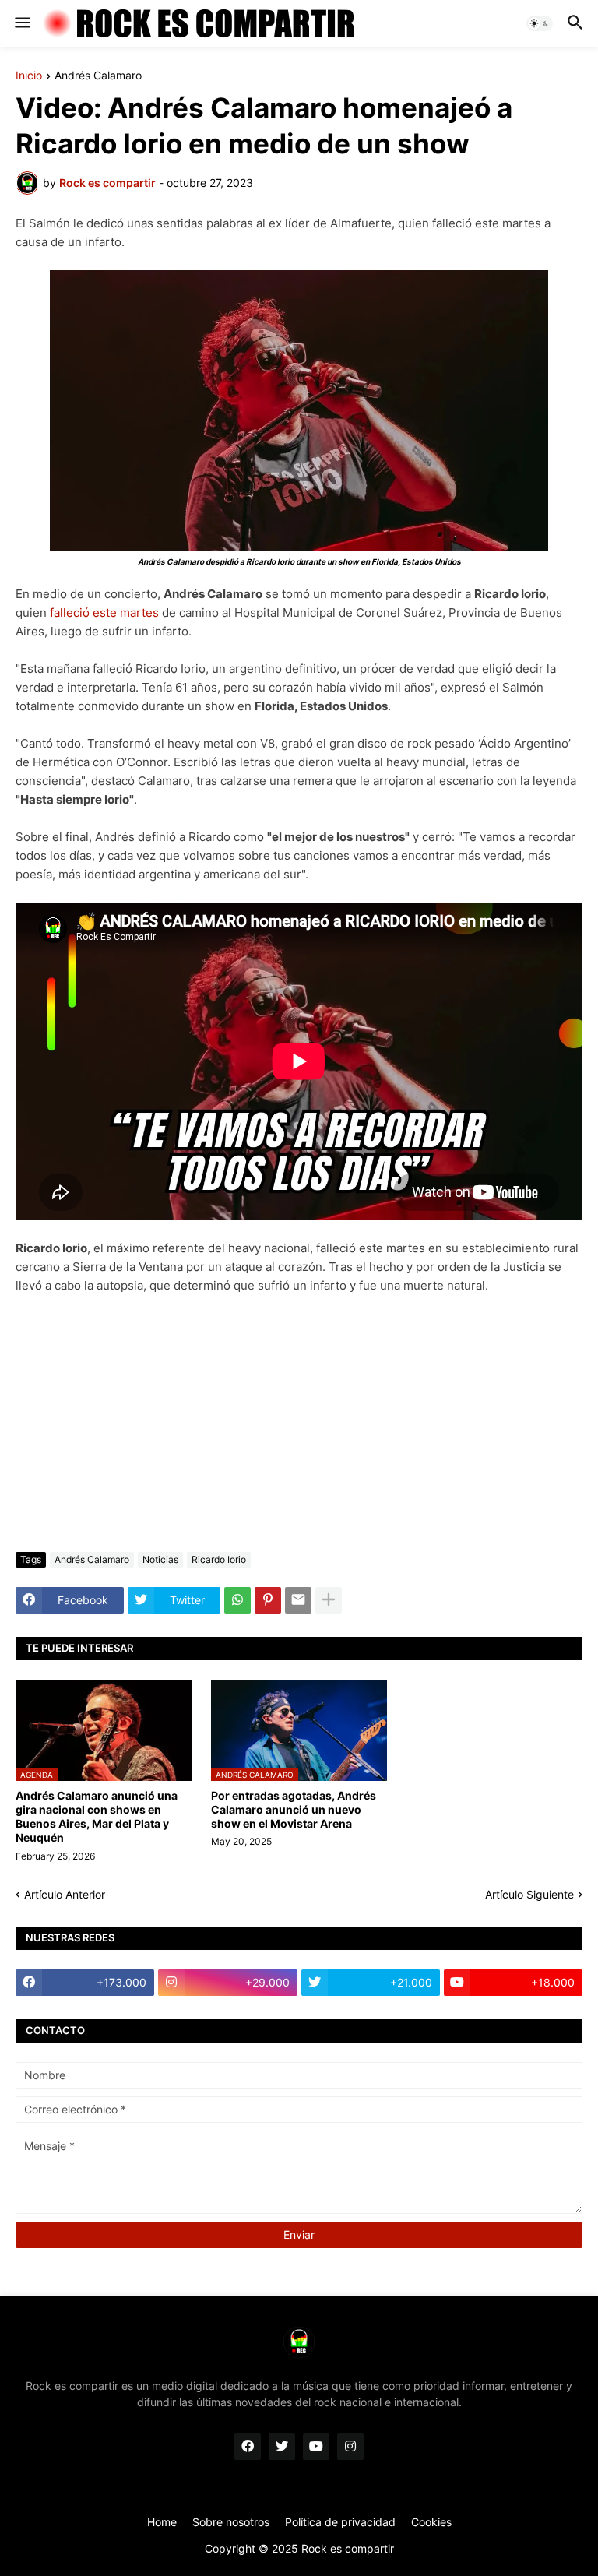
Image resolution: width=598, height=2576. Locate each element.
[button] (21, 23)
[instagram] (350, 2447)
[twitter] (282, 2447)
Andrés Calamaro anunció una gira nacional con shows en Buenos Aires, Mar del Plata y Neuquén (97, 1817)
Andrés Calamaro (98, 76)
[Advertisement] (299, 1423)
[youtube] (316, 2447)
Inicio (29, 76)
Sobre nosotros (231, 2522)
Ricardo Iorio (219, 1559)
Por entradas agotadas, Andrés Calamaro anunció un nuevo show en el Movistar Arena (294, 1809)
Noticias (160, 1559)
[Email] (298, 1600)
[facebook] (248, 2447)
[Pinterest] (268, 1600)
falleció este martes (104, 612)
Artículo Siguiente (529, 1894)
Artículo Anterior (65, 1894)
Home (162, 2522)
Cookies (431, 2522)
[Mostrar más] (329, 1600)
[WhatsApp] (237, 1600)
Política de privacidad (340, 2522)
